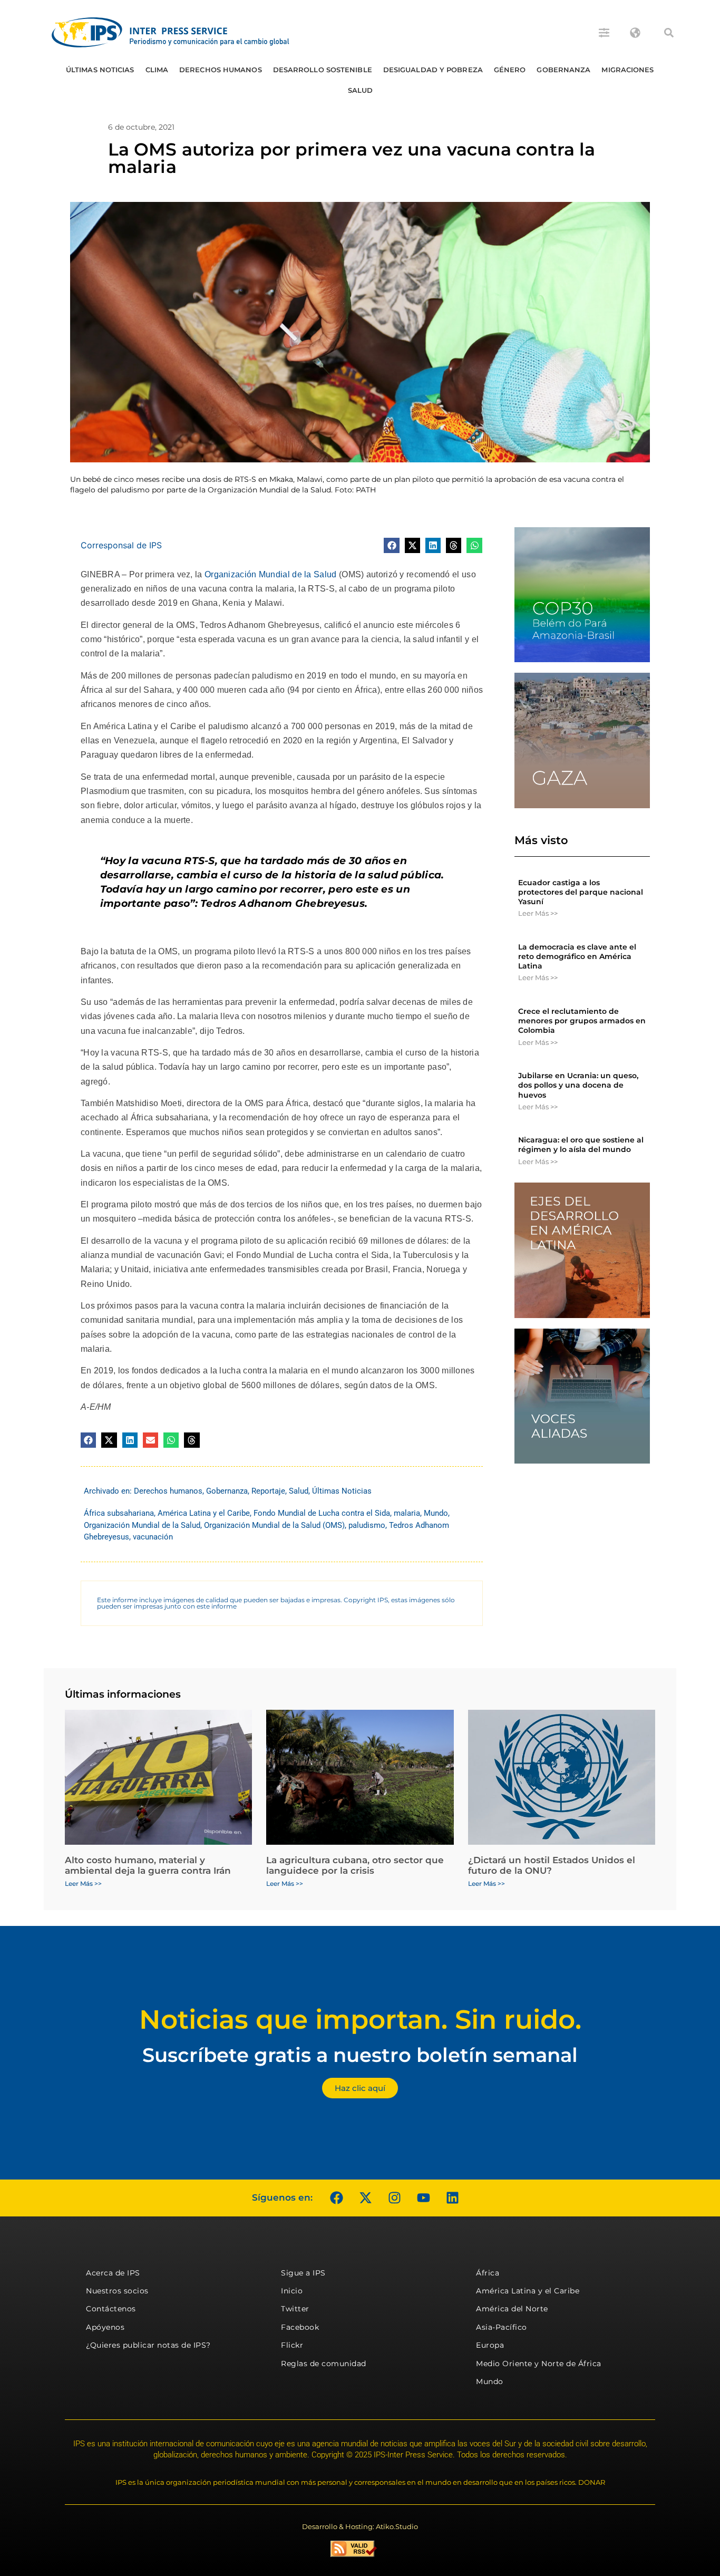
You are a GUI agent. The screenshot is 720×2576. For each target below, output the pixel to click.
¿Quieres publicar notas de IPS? (148, 2345)
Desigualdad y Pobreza (433, 70)
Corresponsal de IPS (121, 545)
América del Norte (512, 2309)
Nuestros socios (117, 2291)
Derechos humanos (221, 70)
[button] (669, 33)
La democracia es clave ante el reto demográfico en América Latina (577, 956)
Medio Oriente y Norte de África (539, 2364)
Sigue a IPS (303, 2273)
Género (510, 70)
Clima (157, 70)
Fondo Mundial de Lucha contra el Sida (322, 1513)
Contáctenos (111, 2309)
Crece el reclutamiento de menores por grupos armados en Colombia (582, 1021)
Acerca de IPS (113, 2273)
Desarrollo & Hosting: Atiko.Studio (360, 2526)
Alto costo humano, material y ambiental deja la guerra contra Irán (148, 1865)
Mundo (436, 1513)
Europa (490, 2345)
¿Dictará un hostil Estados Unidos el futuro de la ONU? (552, 1865)
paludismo (367, 1525)
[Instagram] (394, 2198)
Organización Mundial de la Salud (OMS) (274, 1525)
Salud (361, 90)
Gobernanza (563, 70)
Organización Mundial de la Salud (271, 574)
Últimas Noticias (100, 70)
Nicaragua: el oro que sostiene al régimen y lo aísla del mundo (581, 1145)
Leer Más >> (538, 913)
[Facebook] (336, 2198)
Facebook (300, 2327)
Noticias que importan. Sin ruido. (360, 2020)
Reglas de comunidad (324, 2364)
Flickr (292, 2345)
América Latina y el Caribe (204, 1513)
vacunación (153, 1537)
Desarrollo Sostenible (323, 70)
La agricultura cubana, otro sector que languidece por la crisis (355, 1865)
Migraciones (627, 70)
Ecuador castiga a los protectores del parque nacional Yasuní (581, 892)
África (488, 2273)
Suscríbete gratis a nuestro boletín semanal (360, 2055)
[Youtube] (423, 2198)
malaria (407, 1513)
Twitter (295, 2309)
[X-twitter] (365, 2198)
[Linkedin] (452, 2198)
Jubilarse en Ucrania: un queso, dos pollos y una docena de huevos (578, 1085)
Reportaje (268, 1491)
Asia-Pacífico (502, 2327)
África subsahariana (119, 1513)
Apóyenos (105, 2327)
